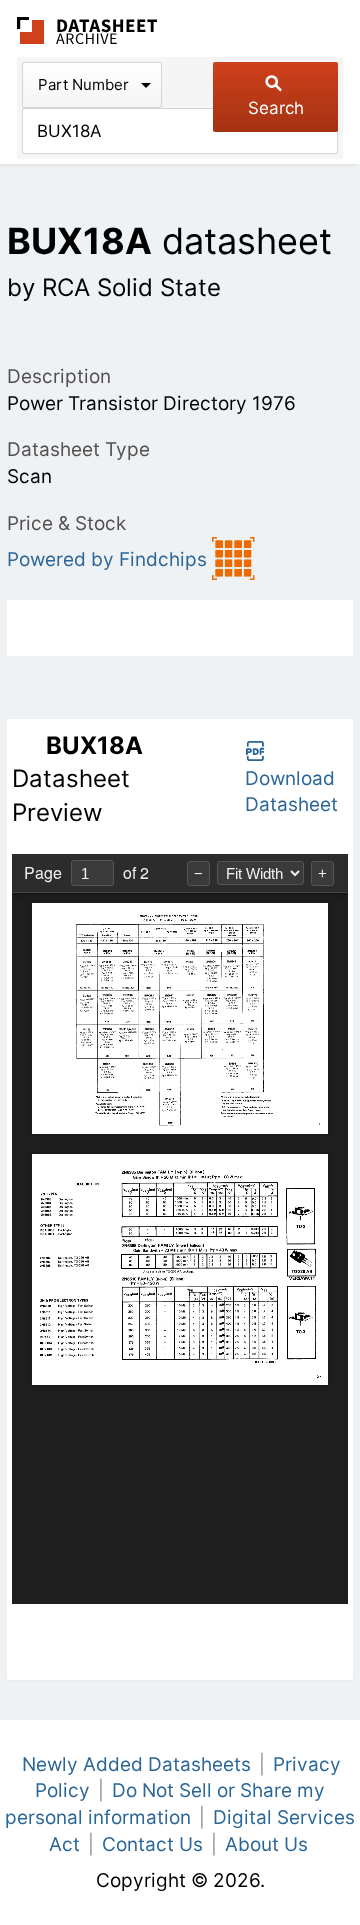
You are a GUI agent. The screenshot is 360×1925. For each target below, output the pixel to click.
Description (59, 376)
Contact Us (152, 1844)
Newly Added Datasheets (136, 1764)
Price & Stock (66, 523)
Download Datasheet (291, 792)
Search (276, 108)
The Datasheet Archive (87, 30)
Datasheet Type (78, 449)
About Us (266, 1844)
